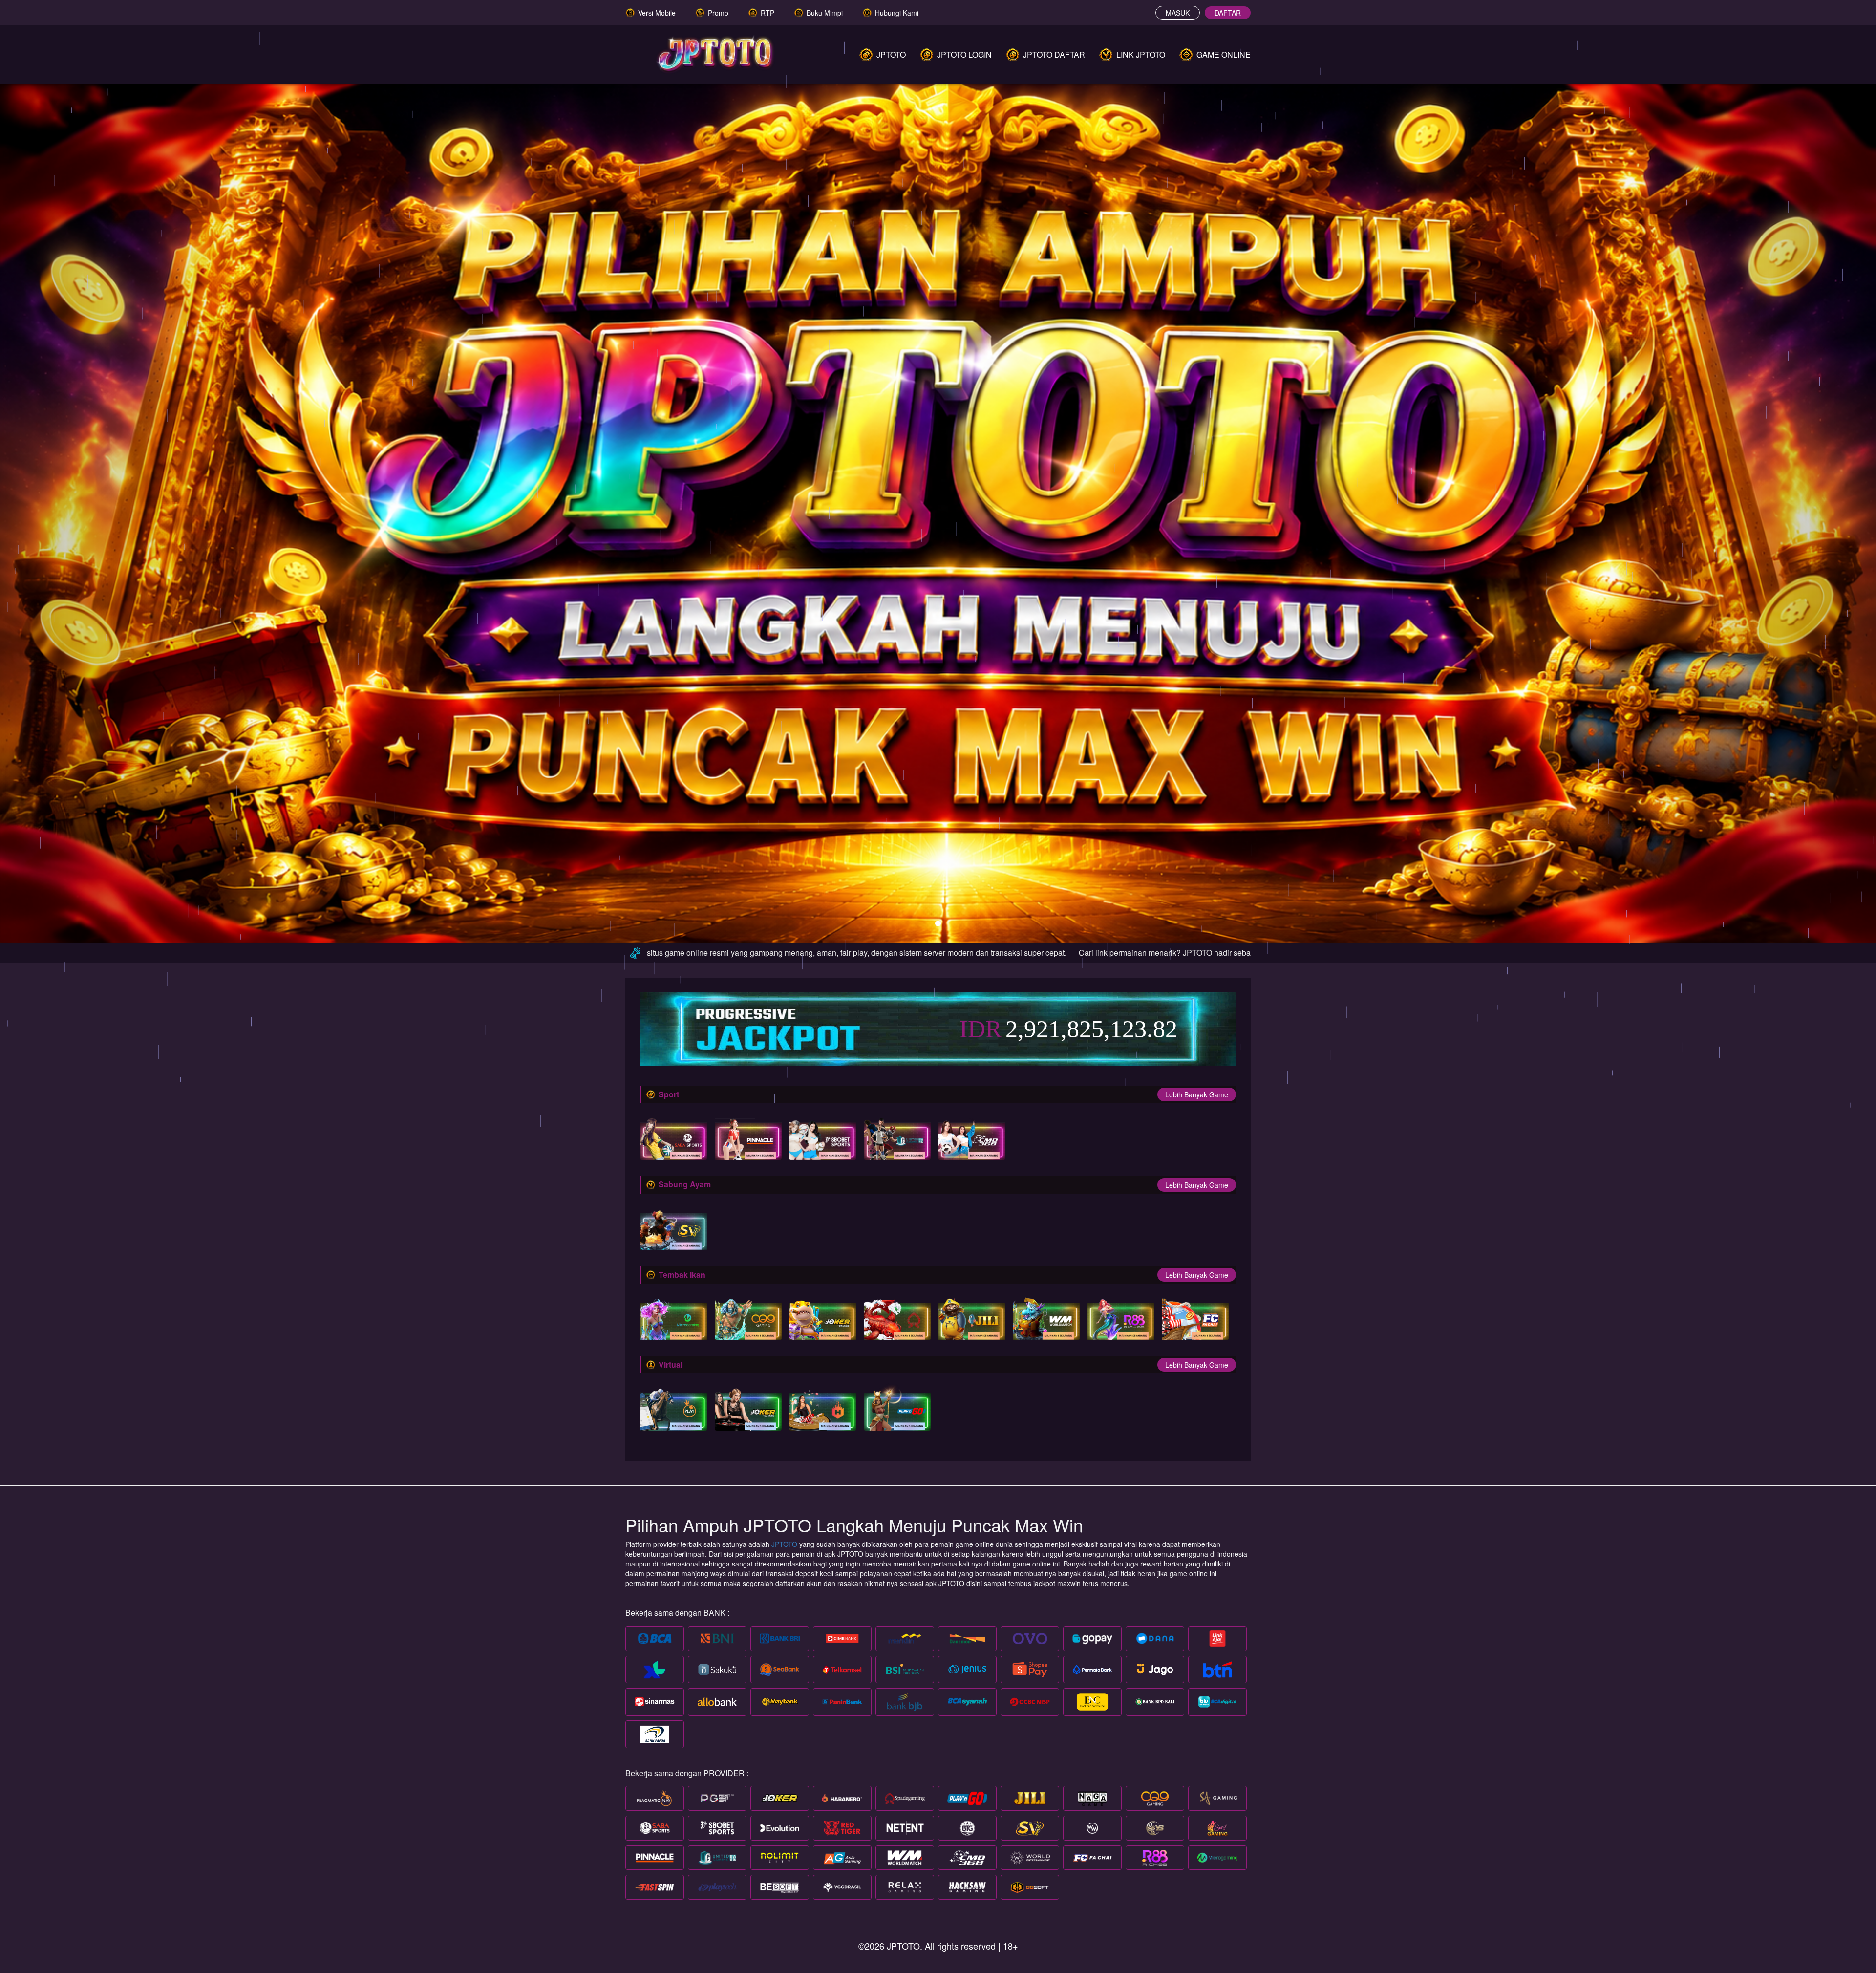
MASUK (1178, 13)
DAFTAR (1228, 13)
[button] (141, 508)
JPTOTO (785, 1544)
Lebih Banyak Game (1197, 1094)
